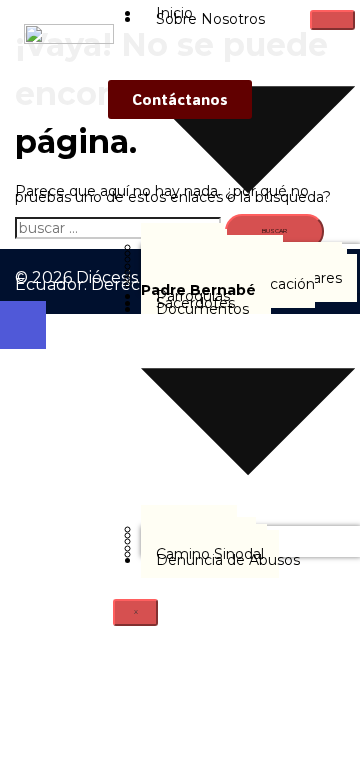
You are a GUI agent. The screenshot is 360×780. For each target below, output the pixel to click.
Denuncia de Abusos (228, 560)
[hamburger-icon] (332, 20)
